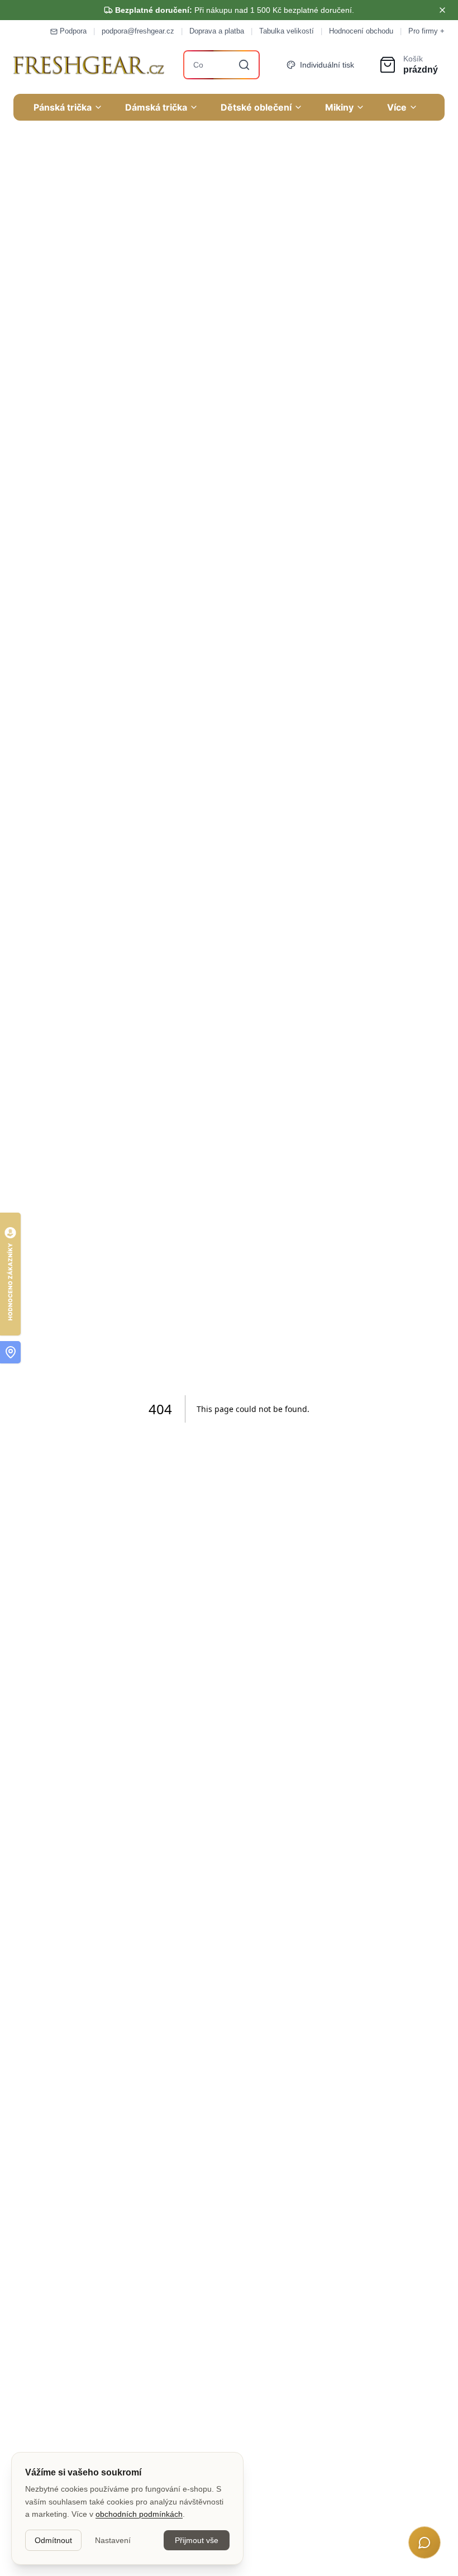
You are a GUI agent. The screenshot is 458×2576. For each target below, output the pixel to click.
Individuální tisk (327, 65)
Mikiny (339, 107)
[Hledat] (244, 65)
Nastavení (113, 2540)
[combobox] (222, 65)
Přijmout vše (197, 2540)
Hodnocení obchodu (361, 31)
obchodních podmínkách (139, 2514)
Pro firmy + (426, 31)
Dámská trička (156, 107)
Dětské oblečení (256, 107)
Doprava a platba (217, 31)
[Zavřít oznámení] (442, 10)
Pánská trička (63, 107)
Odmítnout (53, 2540)
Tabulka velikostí (287, 31)
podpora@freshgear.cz (138, 31)
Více (397, 107)
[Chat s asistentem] (424, 2542)
